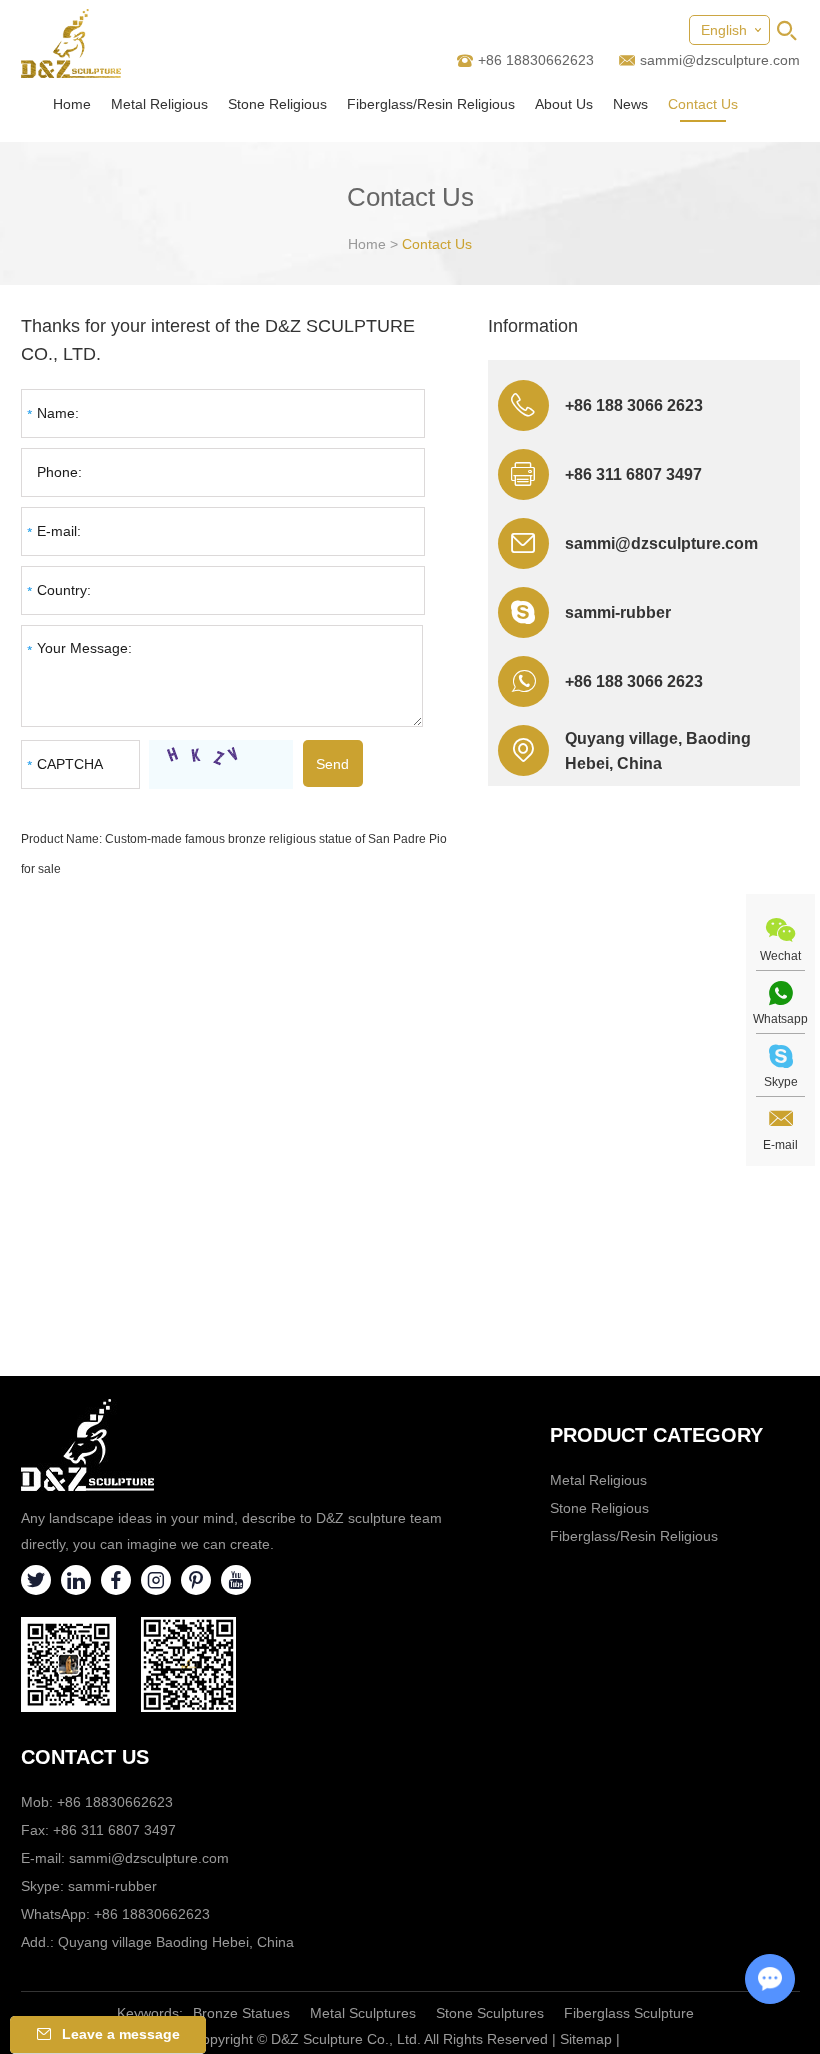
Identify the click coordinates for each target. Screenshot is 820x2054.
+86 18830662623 (152, 1914)
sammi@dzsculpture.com (720, 60)
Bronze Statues (241, 2013)
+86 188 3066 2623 (634, 681)
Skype (781, 1082)
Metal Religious (159, 104)
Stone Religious (277, 104)
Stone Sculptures (490, 2013)
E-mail (780, 1145)
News (630, 104)
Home (72, 104)
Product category (656, 1435)
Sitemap (586, 2039)
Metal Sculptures (363, 2013)
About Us (564, 104)
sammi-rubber (618, 612)
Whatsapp (780, 1019)
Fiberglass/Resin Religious (431, 104)
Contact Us (703, 104)
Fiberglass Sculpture (629, 2013)
